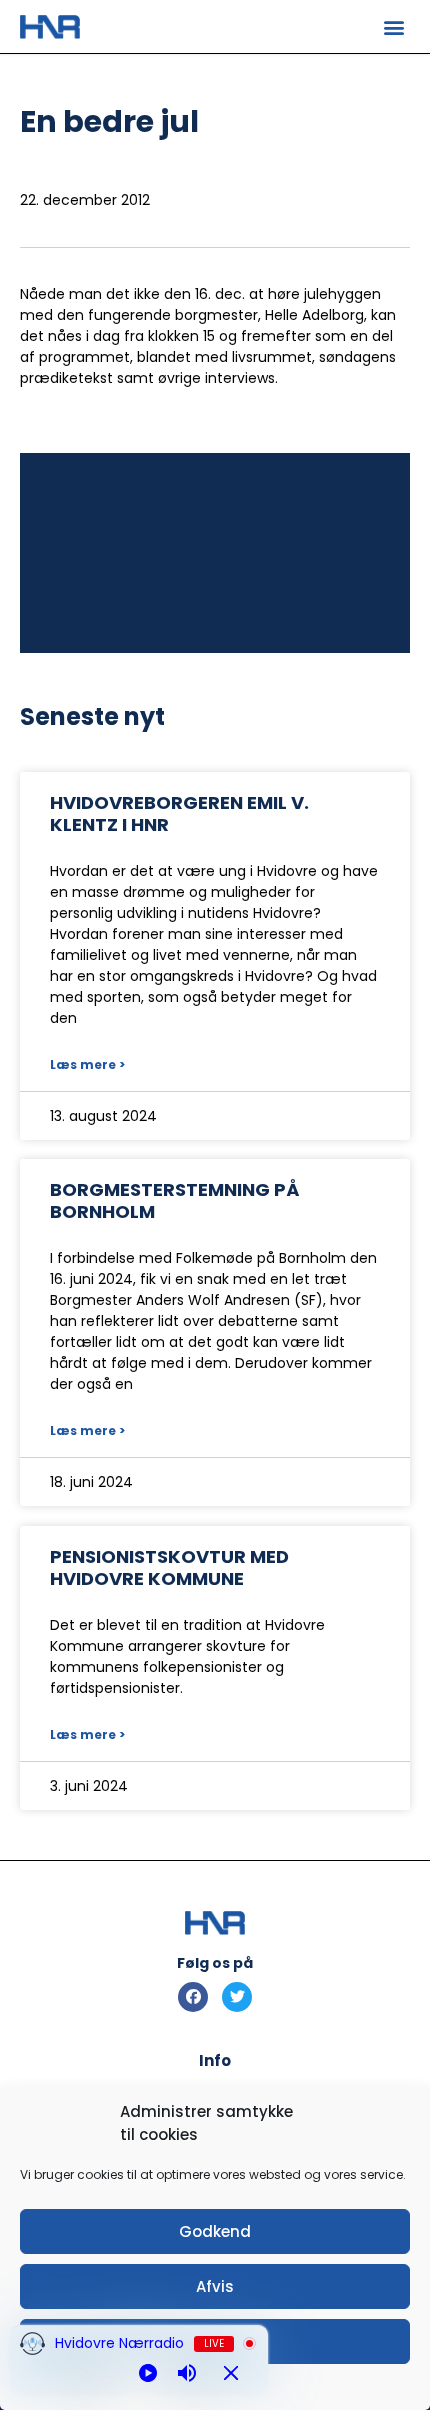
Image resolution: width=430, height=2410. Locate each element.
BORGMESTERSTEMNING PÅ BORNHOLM (174, 1200)
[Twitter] (237, 1997)
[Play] (148, 2373)
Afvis (215, 2286)
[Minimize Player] (231, 2373)
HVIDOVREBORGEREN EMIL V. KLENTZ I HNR (179, 813)
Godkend (215, 2231)
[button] (393, 26)
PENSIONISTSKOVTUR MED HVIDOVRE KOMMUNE (169, 1567)
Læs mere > (87, 1065)
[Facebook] (193, 1997)
